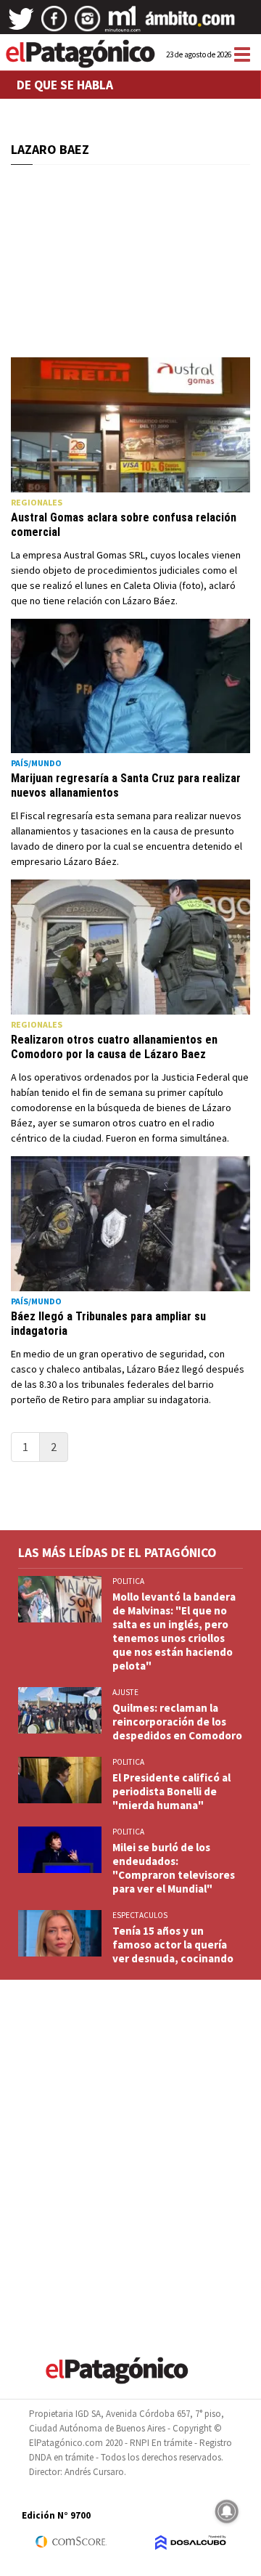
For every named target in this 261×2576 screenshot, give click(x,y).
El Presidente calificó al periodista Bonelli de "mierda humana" (171, 1791)
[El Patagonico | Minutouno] (123, 24)
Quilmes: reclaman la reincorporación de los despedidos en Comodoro (177, 1722)
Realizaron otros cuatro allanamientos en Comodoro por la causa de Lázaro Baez (114, 1047)
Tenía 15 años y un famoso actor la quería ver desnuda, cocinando (173, 1945)
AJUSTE (125, 1692)
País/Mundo (36, 763)
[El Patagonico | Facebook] (54, 24)
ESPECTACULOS (140, 1915)
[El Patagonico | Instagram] (88, 24)
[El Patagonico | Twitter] (21, 24)
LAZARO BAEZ (50, 149)
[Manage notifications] (227, 2511)
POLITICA (128, 1581)
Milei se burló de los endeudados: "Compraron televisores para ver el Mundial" (174, 1868)
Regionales (37, 502)
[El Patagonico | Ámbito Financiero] (190, 24)
